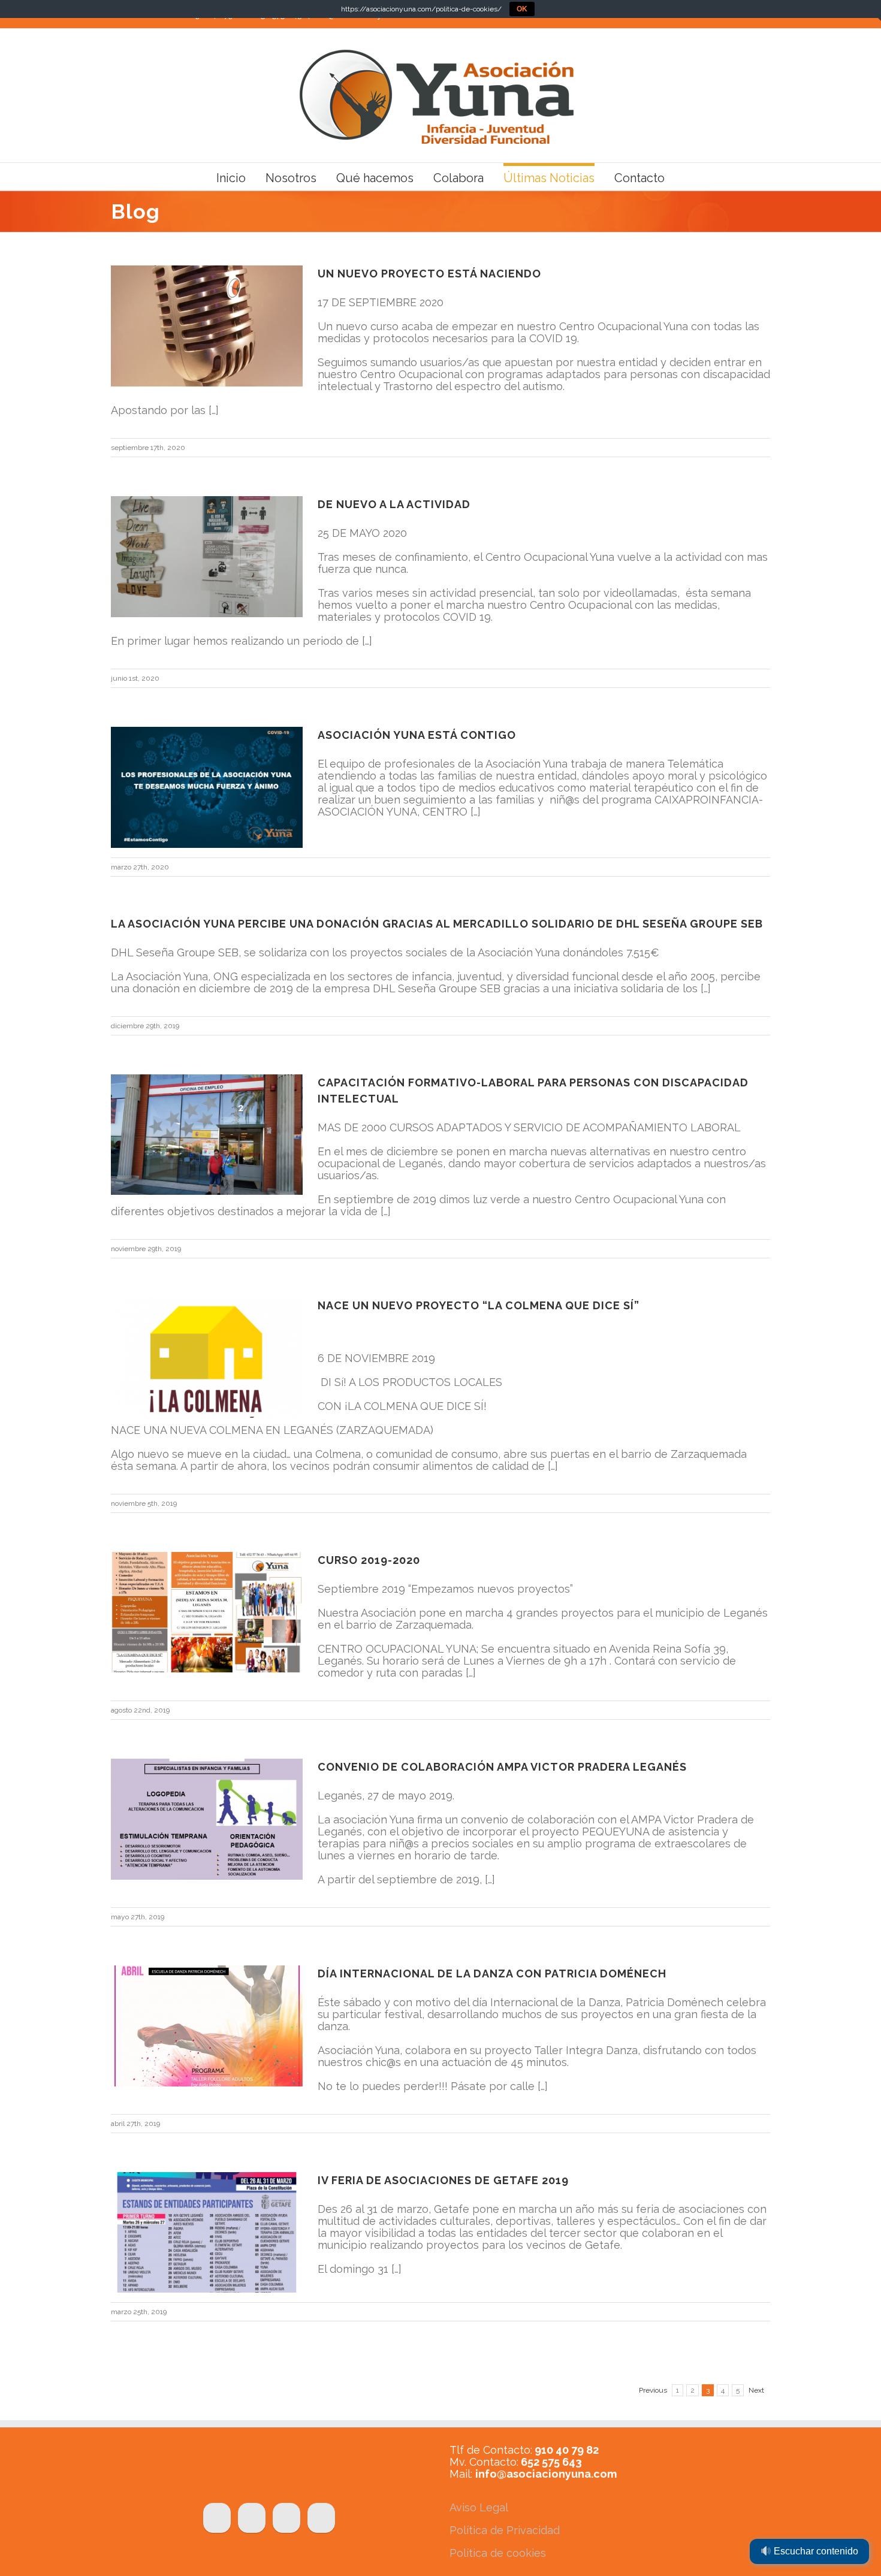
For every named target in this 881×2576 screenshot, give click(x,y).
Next (756, 2390)
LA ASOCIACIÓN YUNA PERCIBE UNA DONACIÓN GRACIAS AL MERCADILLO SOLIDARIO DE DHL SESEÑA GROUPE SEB (437, 924)
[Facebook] (217, 2518)
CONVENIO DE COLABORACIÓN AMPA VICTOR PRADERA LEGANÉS (502, 1767)
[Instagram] (321, 2518)
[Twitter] (252, 2518)
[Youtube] (286, 2518)
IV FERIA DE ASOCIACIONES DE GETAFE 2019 (443, 2180)
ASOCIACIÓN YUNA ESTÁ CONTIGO (417, 735)
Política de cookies (498, 2553)
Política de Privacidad (505, 2530)
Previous (653, 2390)
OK (522, 9)
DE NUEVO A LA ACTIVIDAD (394, 504)
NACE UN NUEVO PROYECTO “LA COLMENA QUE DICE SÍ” (479, 1305)
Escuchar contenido (815, 2551)
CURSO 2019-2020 (369, 1560)
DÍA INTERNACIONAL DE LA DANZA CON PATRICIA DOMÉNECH (492, 1973)
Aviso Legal (479, 2507)
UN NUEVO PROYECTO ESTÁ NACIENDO (429, 274)
